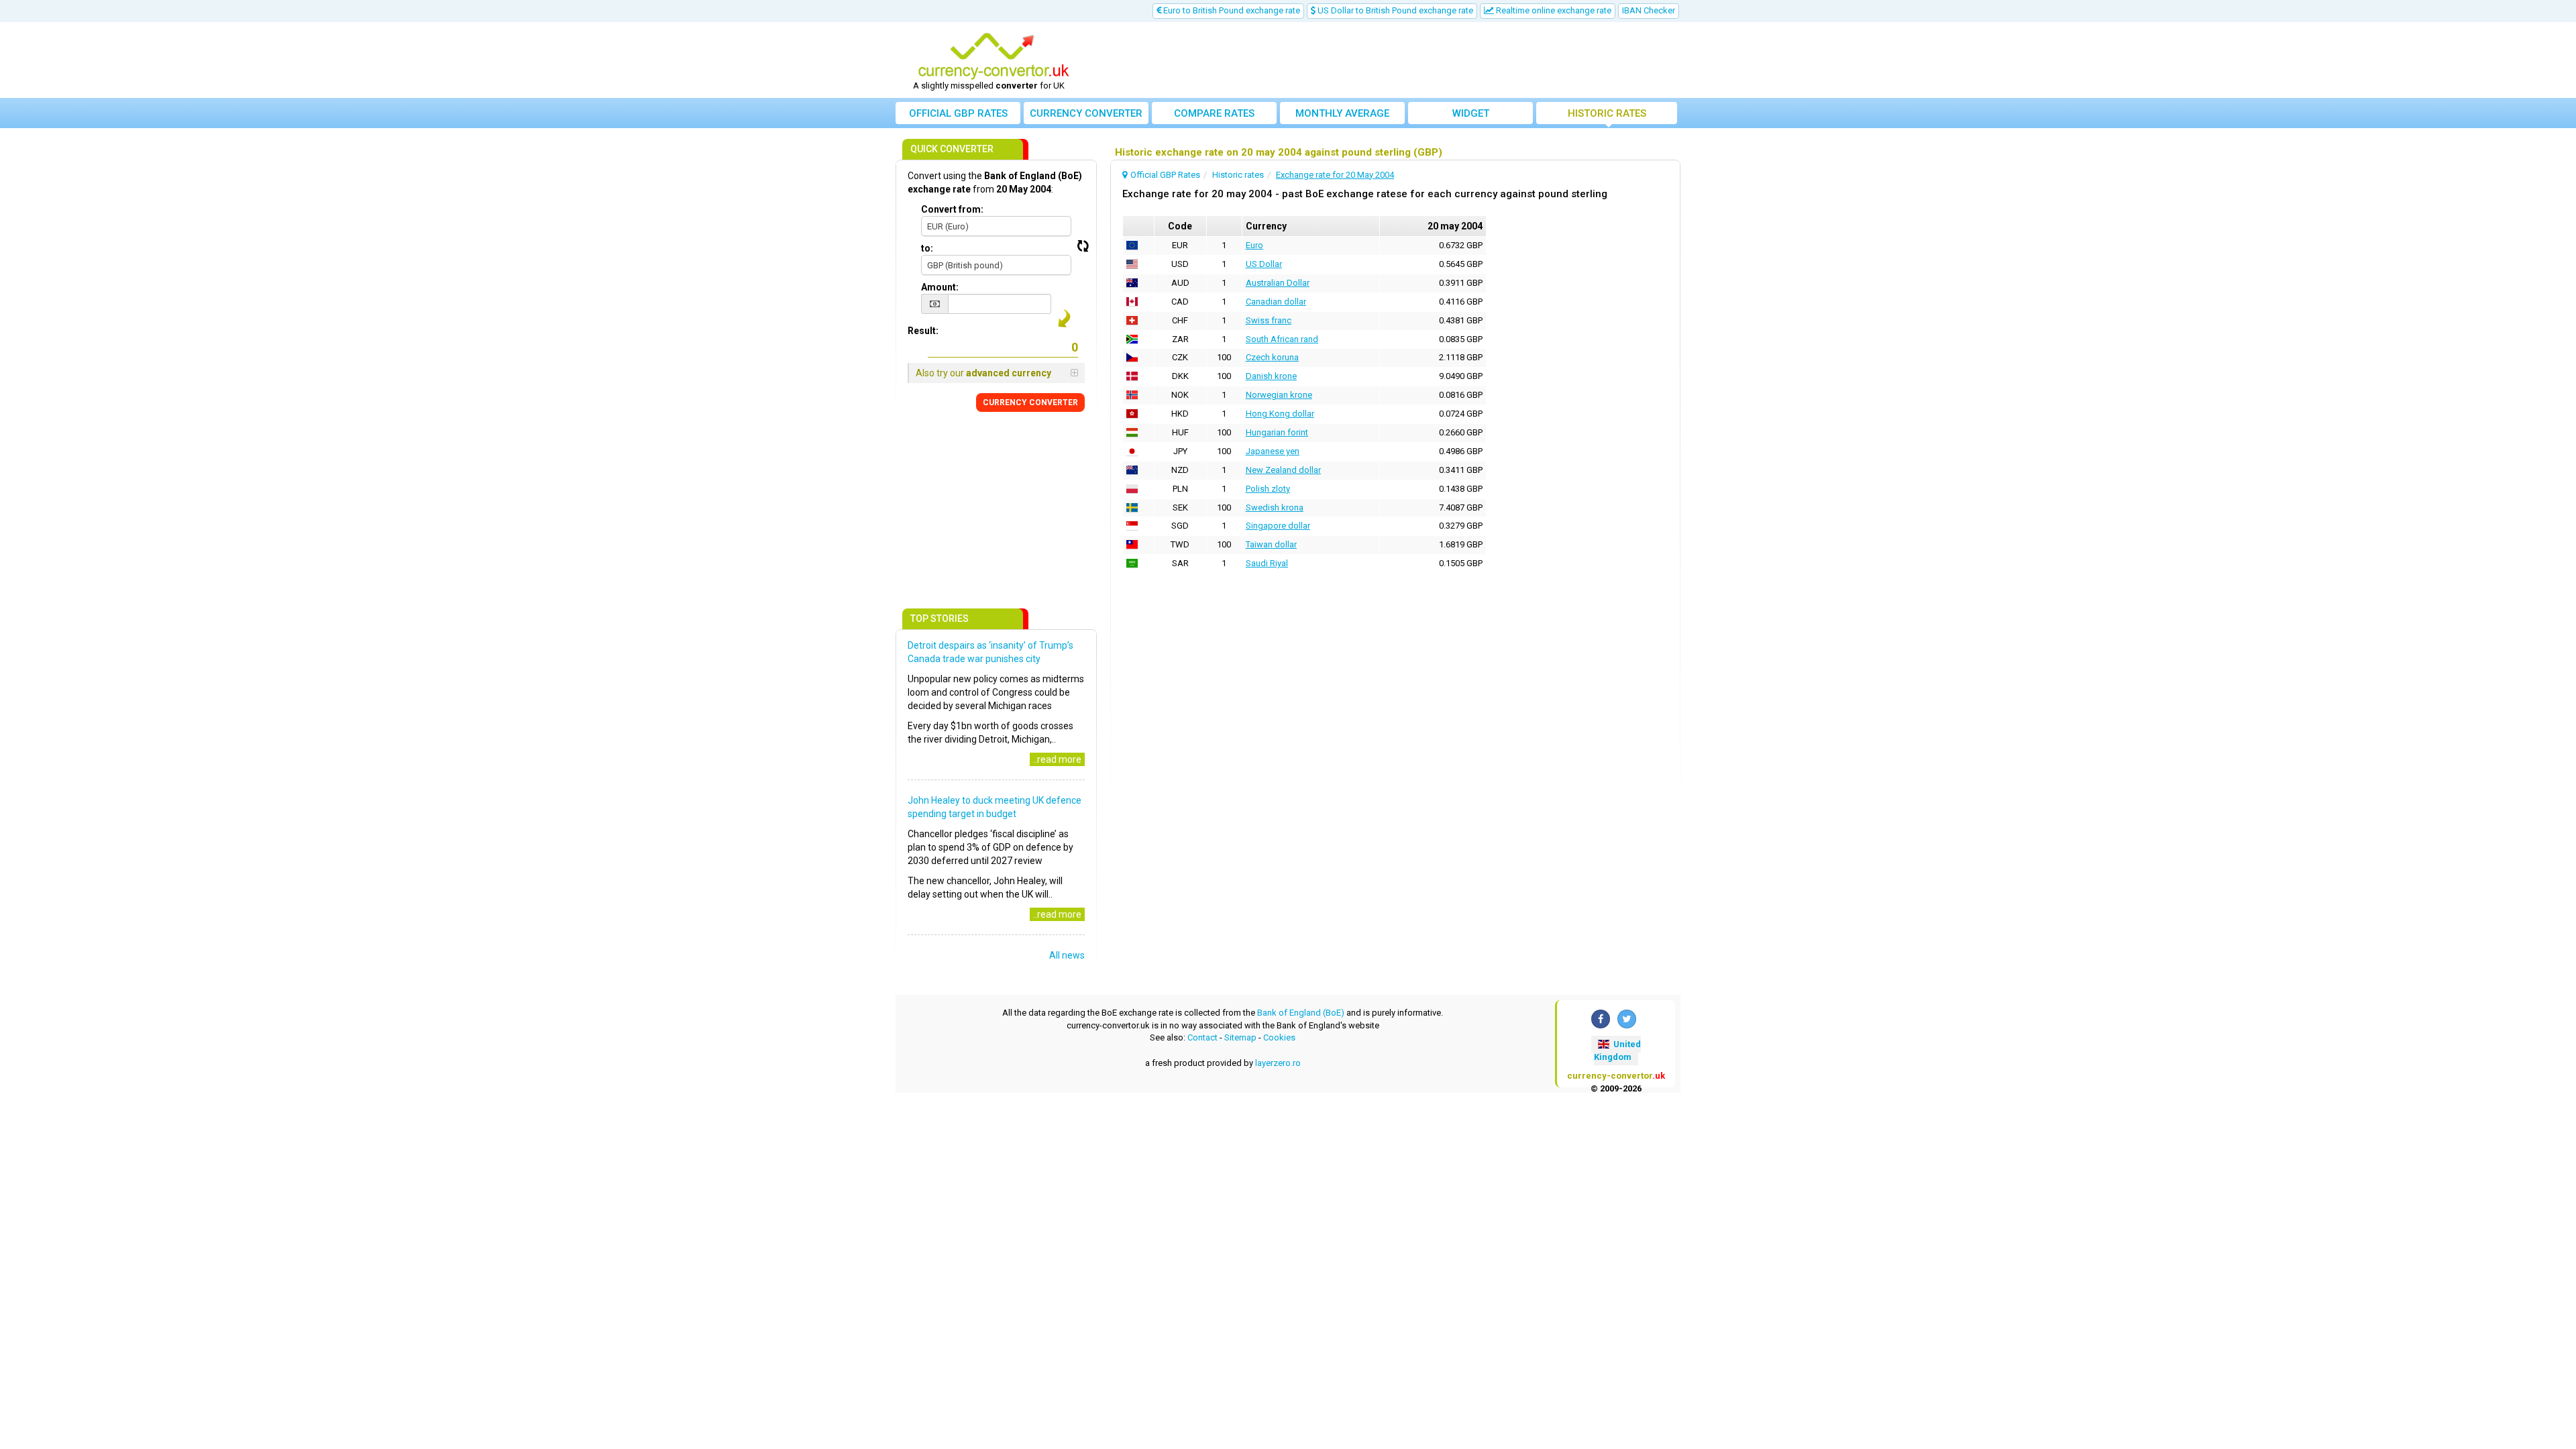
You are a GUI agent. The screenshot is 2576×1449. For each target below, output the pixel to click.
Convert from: (952, 209)
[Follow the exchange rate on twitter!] (1627, 1019)
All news (1067, 955)
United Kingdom (1617, 1051)
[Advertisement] (1387, 60)
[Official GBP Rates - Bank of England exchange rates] (994, 56)
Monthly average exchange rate (1342, 116)
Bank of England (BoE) (1301, 1013)
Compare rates (1214, 113)
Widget (1471, 113)
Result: (923, 331)
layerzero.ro (1278, 1063)
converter (1086, 113)
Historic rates (1607, 113)
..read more (1057, 759)
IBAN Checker (1649, 10)
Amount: (940, 287)
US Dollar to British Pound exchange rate (1394, 10)
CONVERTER (1030, 402)
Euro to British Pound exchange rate (1231, 10)
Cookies (1279, 1037)
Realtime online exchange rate (1553, 10)
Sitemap (1240, 1037)
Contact (1202, 1037)
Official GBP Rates (958, 113)
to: (927, 248)
